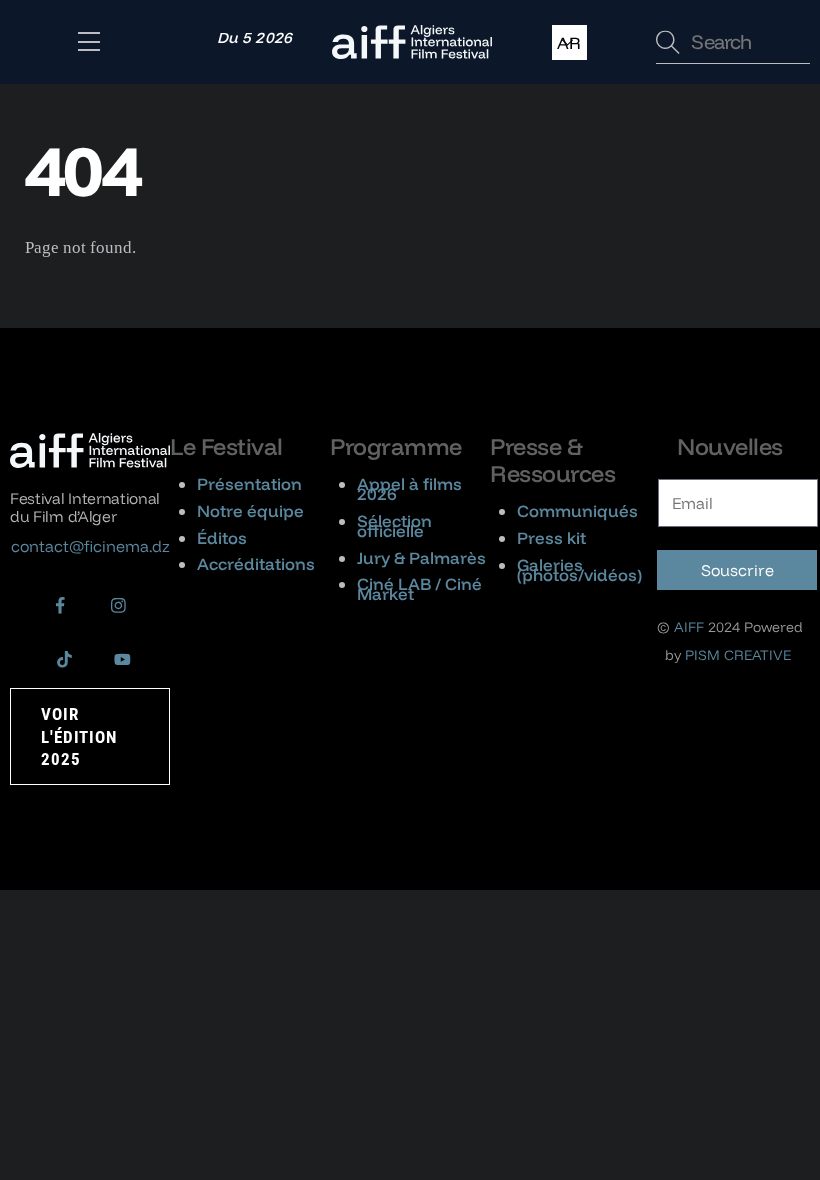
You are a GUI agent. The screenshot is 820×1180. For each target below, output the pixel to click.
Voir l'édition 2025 (79, 736)
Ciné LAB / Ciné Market (419, 588)
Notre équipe (250, 510)
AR (569, 42)
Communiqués (577, 510)
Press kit (551, 537)
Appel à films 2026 (409, 488)
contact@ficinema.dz (90, 546)
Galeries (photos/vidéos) (579, 569)
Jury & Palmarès (421, 557)
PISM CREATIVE (738, 655)
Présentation (249, 483)
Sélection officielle (394, 525)
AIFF (689, 627)
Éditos (222, 537)
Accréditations (256, 563)
